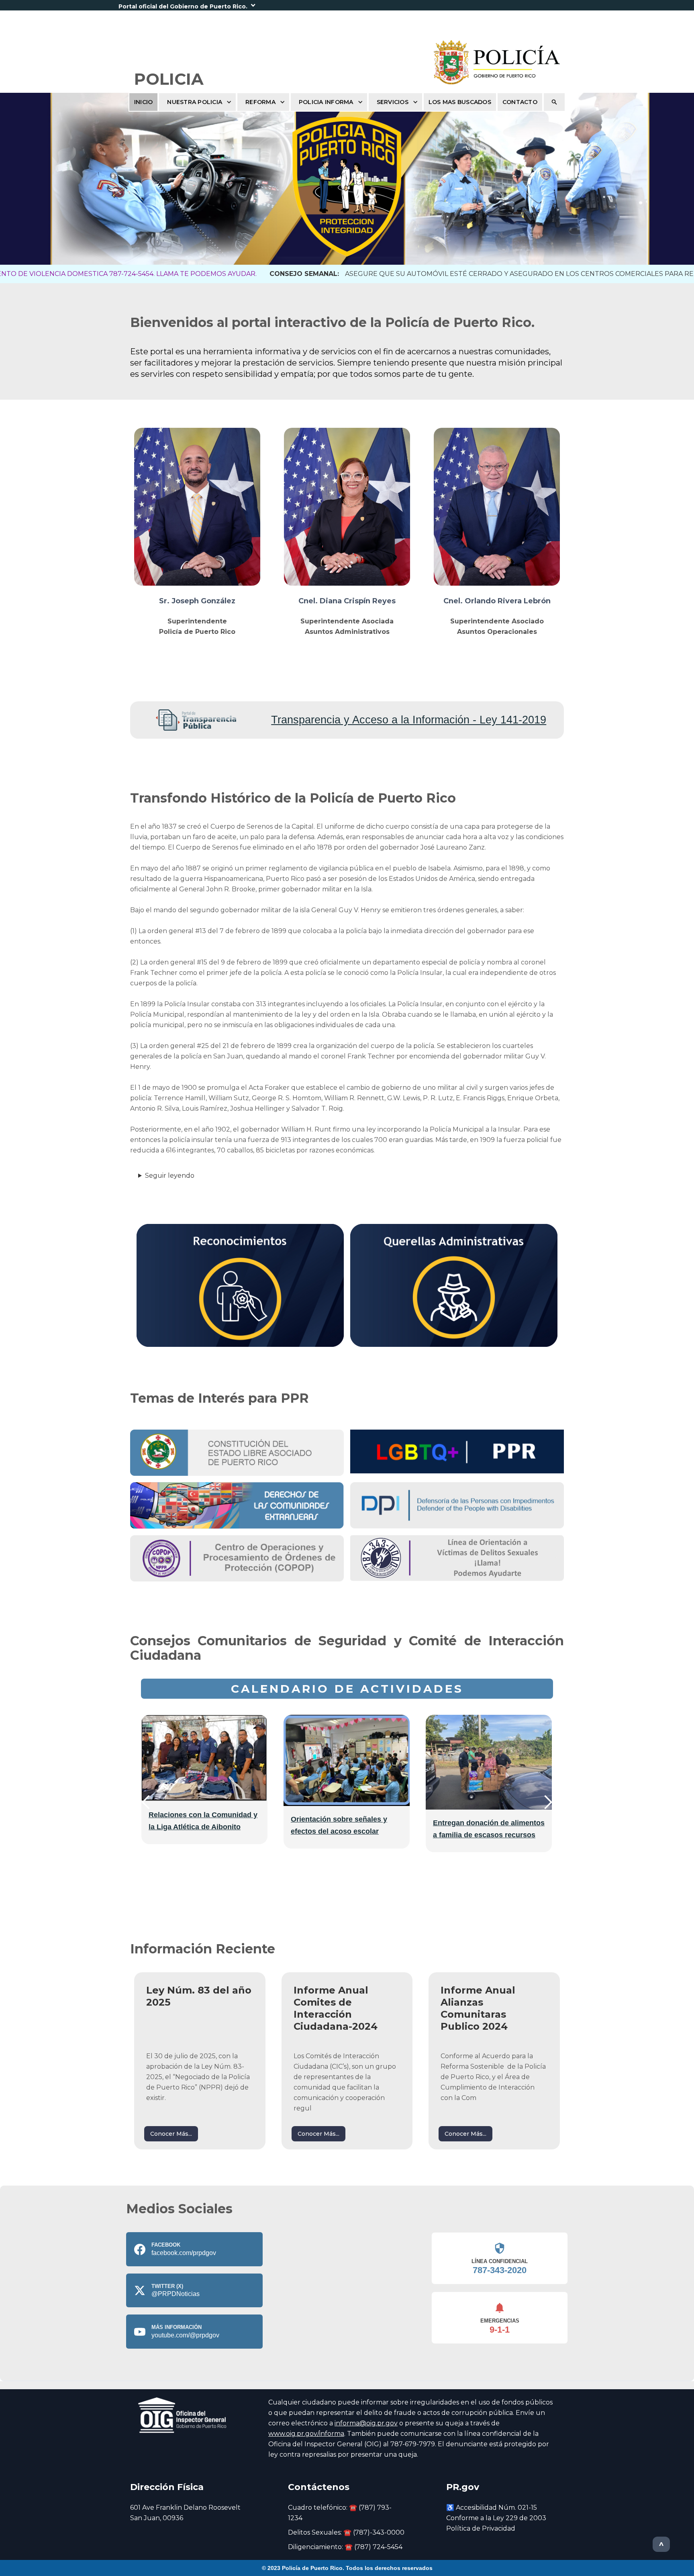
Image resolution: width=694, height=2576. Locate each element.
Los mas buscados (460, 102)
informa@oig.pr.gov (366, 2423)
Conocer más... (171, 2134)
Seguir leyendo (170, 1176)
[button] (347, 5)
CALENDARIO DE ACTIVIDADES (347, 1689)
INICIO (144, 102)
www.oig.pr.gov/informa (306, 2434)
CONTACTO (520, 102)
